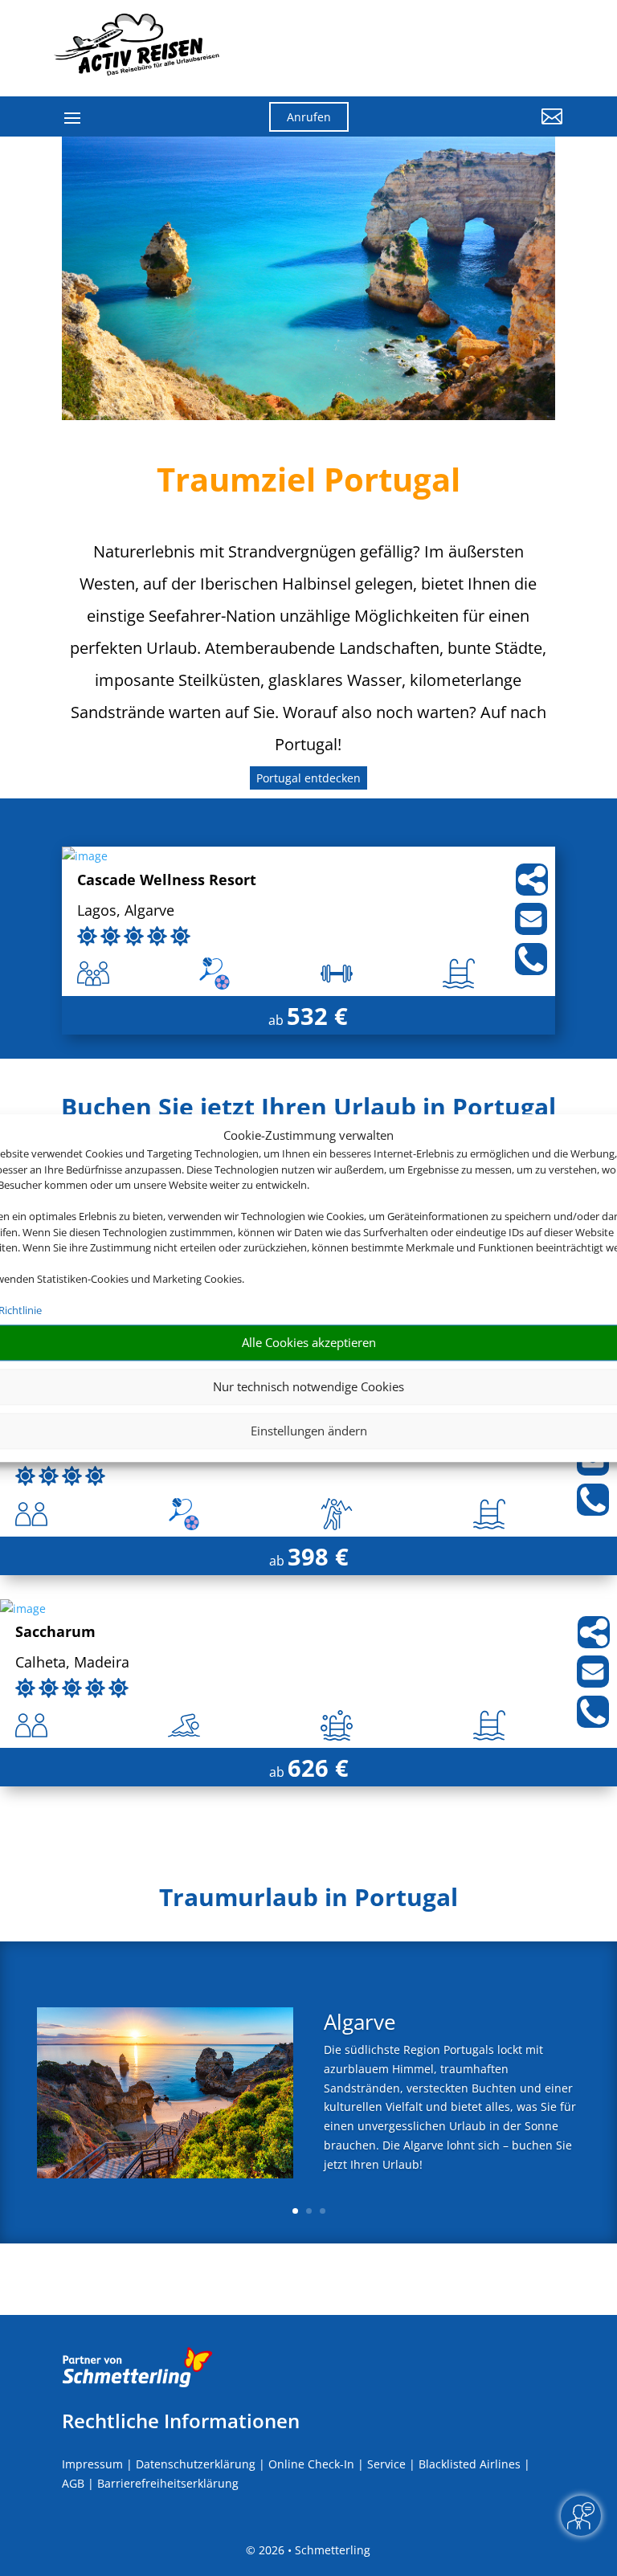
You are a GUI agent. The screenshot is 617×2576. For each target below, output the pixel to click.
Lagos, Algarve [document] (126, 911)
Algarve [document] (360, 2024)
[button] (485, 129)
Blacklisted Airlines (470, 2464)
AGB (73, 2483)
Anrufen (309, 117)
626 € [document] (318, 1768)
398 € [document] (318, 1556)
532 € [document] (317, 1016)
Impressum (92, 2464)
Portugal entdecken (308, 778)
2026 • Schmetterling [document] (313, 2550)
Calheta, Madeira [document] (72, 1663)
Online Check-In (311, 2464)
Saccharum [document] (55, 1633)
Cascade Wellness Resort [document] (167, 881)
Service (386, 2464)
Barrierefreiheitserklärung (168, 2483)
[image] (85, 856)
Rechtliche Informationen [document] (181, 2421)
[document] (308, 1111)
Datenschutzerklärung (196, 2464)
